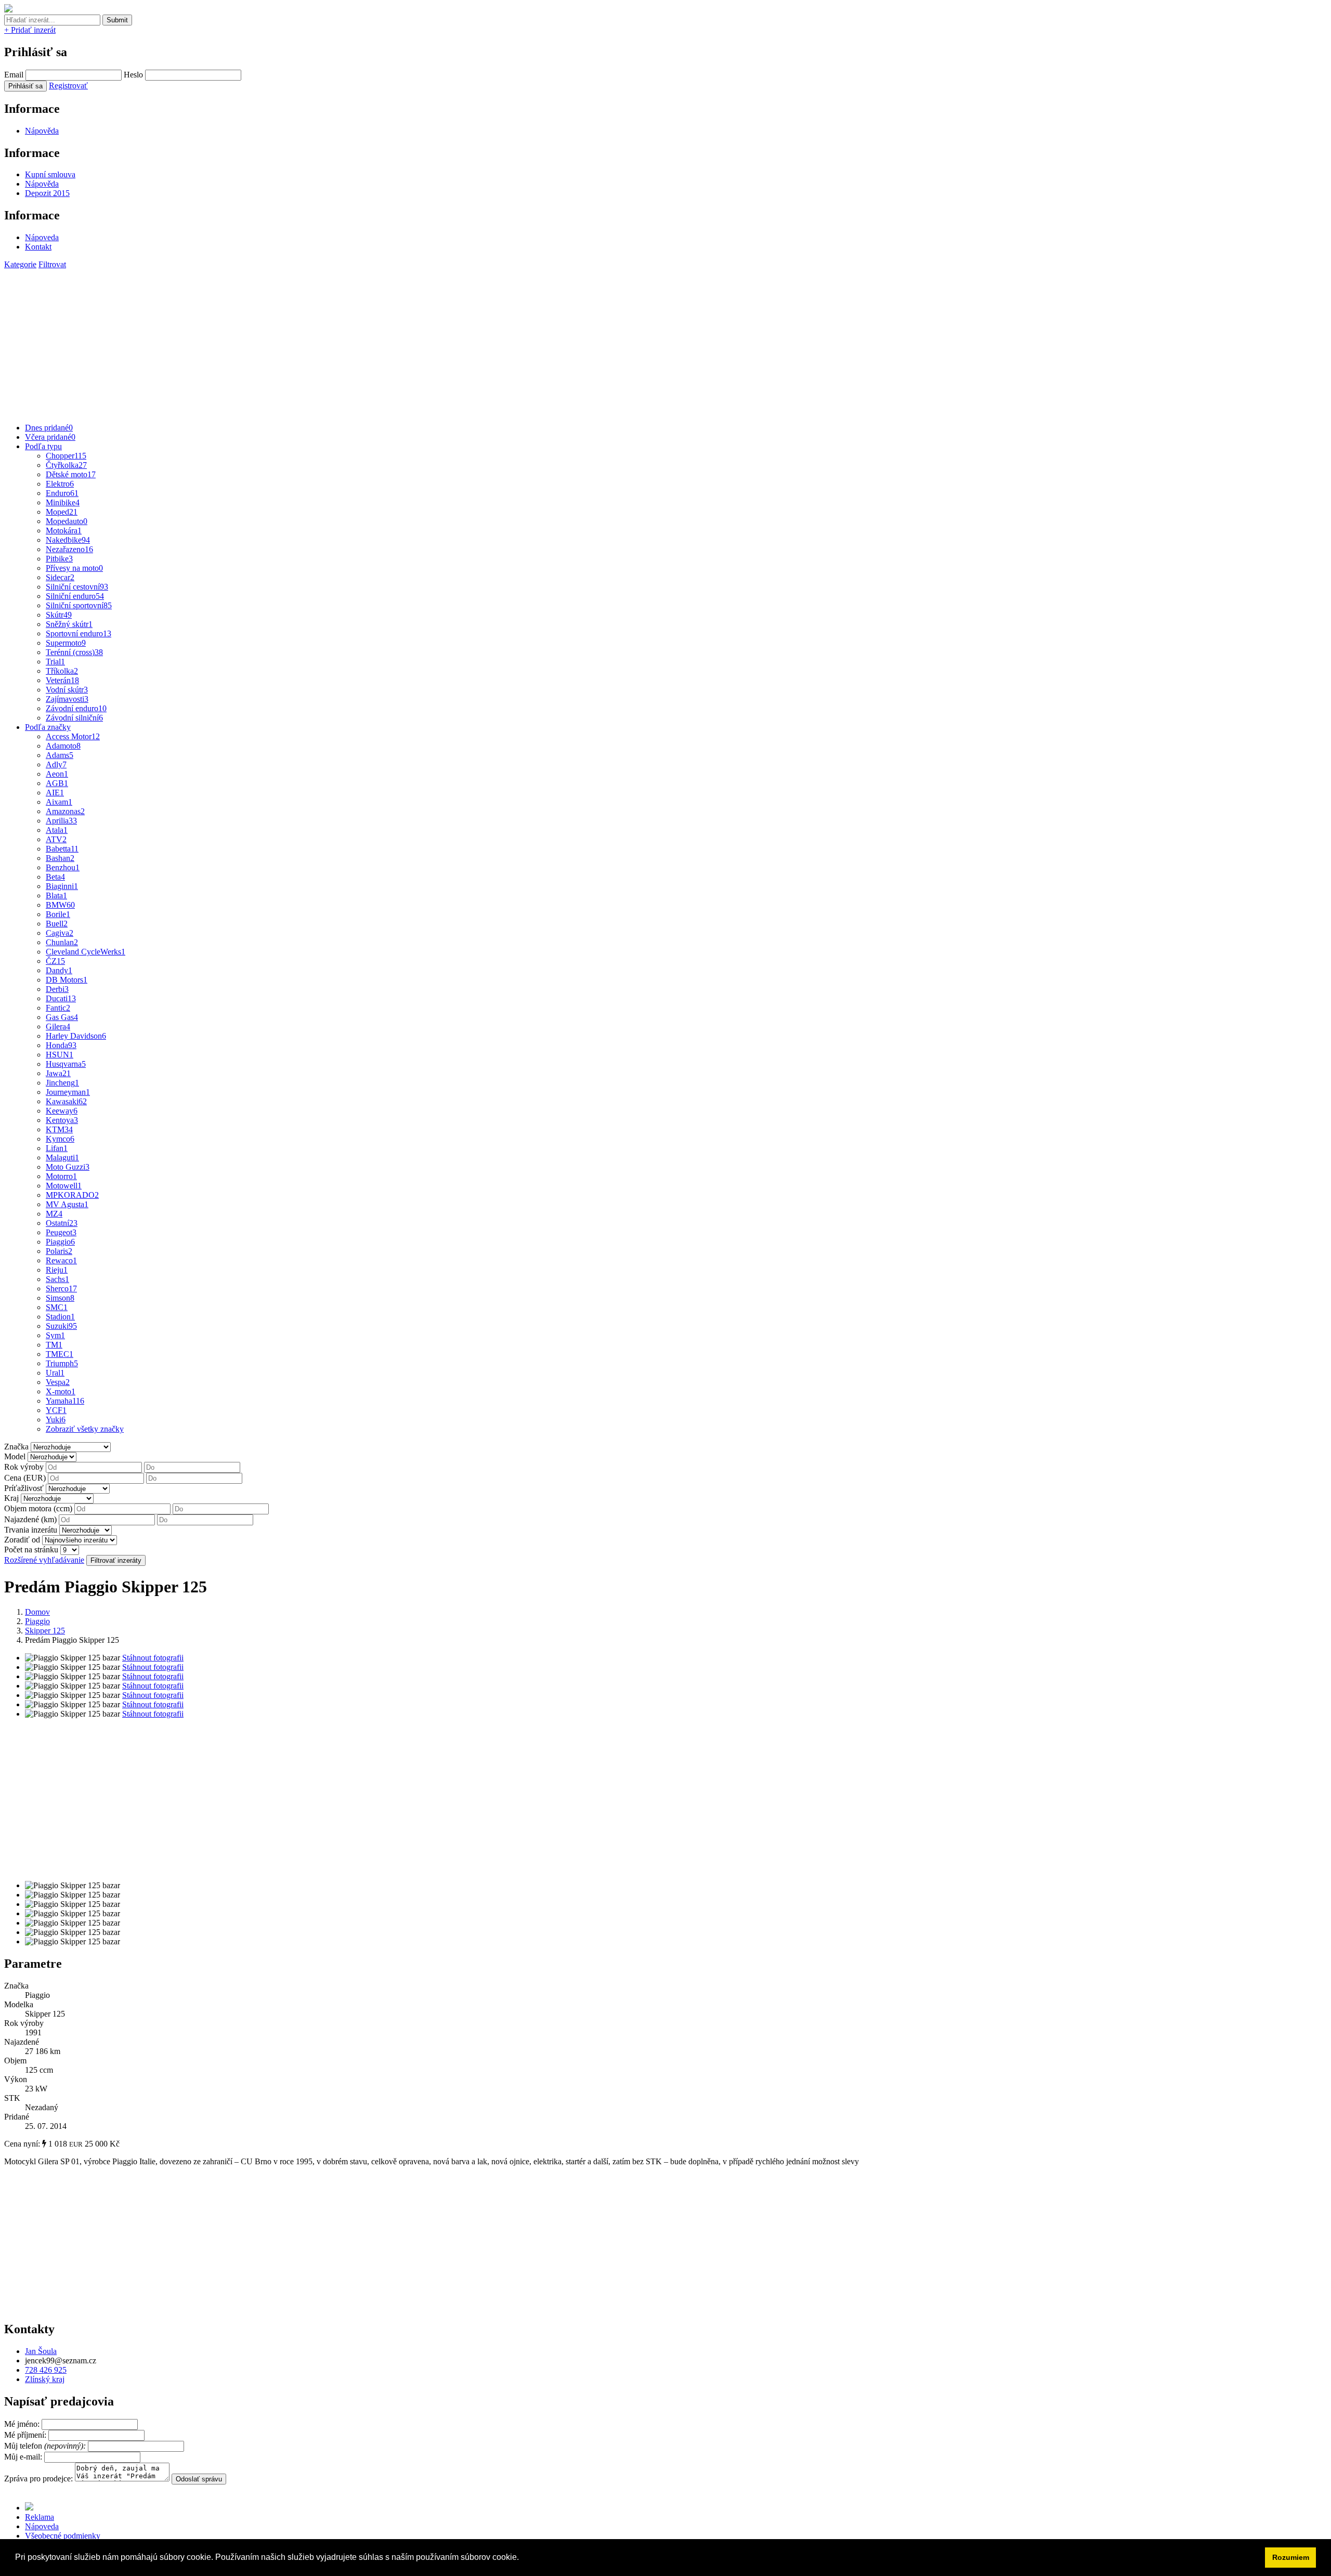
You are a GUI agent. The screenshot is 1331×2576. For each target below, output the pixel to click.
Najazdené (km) (30, 1519)
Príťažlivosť (24, 1488)
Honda (61, 1045)
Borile (58, 914)
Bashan (60, 858)
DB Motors (67, 980)
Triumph (62, 1363)
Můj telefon (46, 2446)
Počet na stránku (31, 1549)
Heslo (133, 75)
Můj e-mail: (23, 2457)
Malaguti (62, 1158)
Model (15, 1456)
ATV (56, 839)
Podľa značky (48, 727)
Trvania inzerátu (31, 1530)
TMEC (60, 1354)
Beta (55, 877)
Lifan (57, 1148)
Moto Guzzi (68, 1167)
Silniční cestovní (77, 587)
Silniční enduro (75, 596)
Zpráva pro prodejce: (40, 2479)
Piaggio (60, 1242)
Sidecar (60, 577)
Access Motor (73, 736)
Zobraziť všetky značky (85, 1429)
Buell (57, 924)
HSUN (60, 1055)
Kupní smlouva (50, 174)
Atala (57, 830)
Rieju (57, 1270)
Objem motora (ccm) (38, 1508)
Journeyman (68, 1092)
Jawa (58, 1073)
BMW (60, 905)
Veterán (62, 680)
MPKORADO (72, 1195)
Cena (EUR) (25, 1478)
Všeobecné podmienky (63, 2536)
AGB (57, 783)
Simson (60, 1298)
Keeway (62, 1111)
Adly (56, 764)
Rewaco (61, 1260)
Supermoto (66, 643)
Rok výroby (24, 1467)
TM (54, 1345)
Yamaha (65, 1401)
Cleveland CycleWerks (86, 952)
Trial (55, 662)
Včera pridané (50, 437)
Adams (60, 755)
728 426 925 (46, 2370)
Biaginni (62, 886)
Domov (37, 1612)
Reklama (40, 2517)
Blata (56, 895)
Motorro (61, 1176)
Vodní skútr (67, 690)
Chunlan (62, 942)
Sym (55, 1335)
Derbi (57, 989)
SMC (57, 1307)
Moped (62, 512)
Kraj (11, 1498)
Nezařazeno (69, 549)
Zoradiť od (22, 1540)
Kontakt (38, 247)
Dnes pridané (49, 428)
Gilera (58, 1027)
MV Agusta (67, 1204)
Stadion (60, 1317)
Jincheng (62, 1083)
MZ (54, 1214)
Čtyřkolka (66, 465)
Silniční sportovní (79, 605)
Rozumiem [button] (1291, 2557)
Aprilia (61, 821)
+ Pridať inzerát (30, 30)
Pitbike (59, 559)
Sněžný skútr (69, 624)
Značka (16, 1447)
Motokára (64, 531)
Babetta (62, 849)
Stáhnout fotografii (153, 1658)
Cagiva (60, 933)
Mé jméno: (23, 2424)
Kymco (60, 1139)
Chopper (66, 456)
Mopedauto (67, 521)
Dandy (59, 970)
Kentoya (62, 1120)
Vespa (58, 1382)
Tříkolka (62, 671)
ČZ (55, 961)
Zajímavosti (67, 699)
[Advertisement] (316, 342)
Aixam (59, 802)
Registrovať (68, 86)
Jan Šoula (41, 2351)
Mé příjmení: (26, 2435)
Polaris (59, 1251)
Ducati (61, 998)
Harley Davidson (76, 1036)
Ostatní (62, 1223)
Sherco (61, 1289)
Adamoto (63, 746)
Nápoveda (42, 237)
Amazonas (65, 811)
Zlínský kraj (45, 2379)
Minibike (63, 502)
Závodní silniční (74, 718)
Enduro (62, 493)
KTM (59, 1129)
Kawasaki (66, 1101)
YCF (56, 1410)
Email (14, 75)
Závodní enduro (76, 708)
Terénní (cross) (74, 652)
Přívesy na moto (74, 568)
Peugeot (61, 1232)
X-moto (61, 1391)
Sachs (57, 1279)
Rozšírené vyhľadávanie (44, 1560)
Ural (55, 1373)
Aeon (57, 774)
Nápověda (42, 131)
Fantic (58, 1008)
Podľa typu (43, 446)
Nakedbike (68, 540)
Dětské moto (71, 474)
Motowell (64, 1186)
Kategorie (20, 264)
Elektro (60, 484)
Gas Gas (62, 1017)
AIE (55, 793)
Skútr (59, 615)
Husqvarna (66, 1064)
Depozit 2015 (47, 193)
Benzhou (63, 867)
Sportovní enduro (79, 633)
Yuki (56, 1420)
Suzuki (61, 1326)
